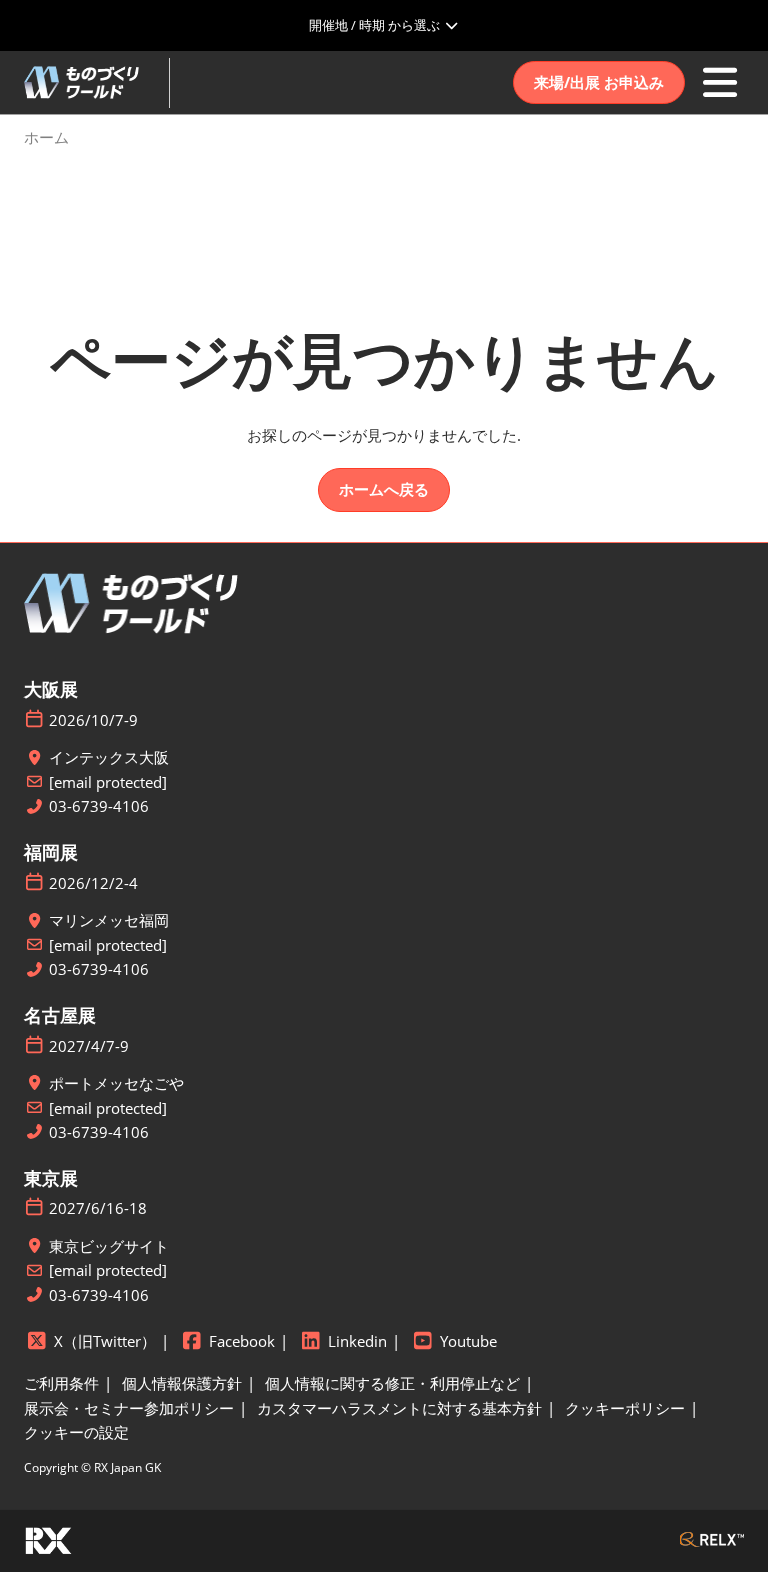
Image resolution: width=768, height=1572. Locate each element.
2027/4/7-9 (89, 1046)
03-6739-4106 (99, 806)
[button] (599, 83)
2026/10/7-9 (93, 720)
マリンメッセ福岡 (109, 920)
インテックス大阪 (109, 757)
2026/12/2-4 (93, 883)
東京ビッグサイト (109, 1246)
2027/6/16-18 (98, 1208)
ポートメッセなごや (116, 1083)
